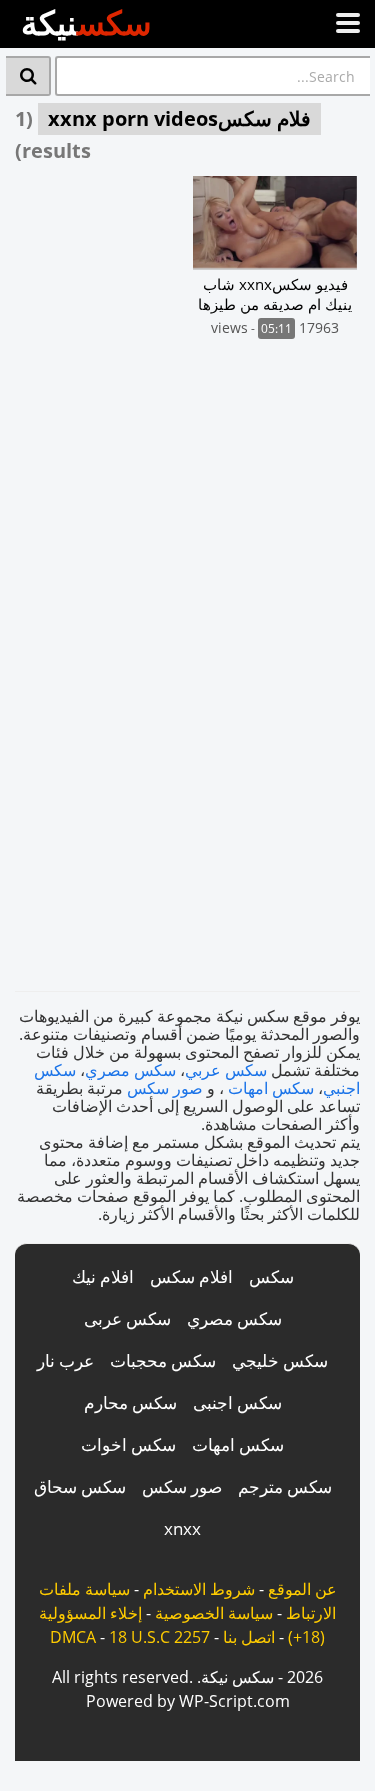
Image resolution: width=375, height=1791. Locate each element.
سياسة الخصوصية (214, 1613)
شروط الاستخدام (199, 1589)
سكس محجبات (163, 1360)
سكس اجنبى (237, 1402)
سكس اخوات (128, 1444)
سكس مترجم (285, 1486)
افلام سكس (191, 1276)
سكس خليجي (280, 1360)
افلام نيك (103, 1276)
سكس (271, 1276)
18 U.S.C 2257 (159, 1637)
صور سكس (165, 1088)
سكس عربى (127, 1318)
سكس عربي (226, 1070)
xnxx (182, 1528)
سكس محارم (130, 1402)
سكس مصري (130, 1070)
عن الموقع (302, 1589)
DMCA (73, 1637)
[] (28, 76)
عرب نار (65, 1360)
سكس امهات (271, 1088)
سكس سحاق (80, 1486)
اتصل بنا (249, 1637)
